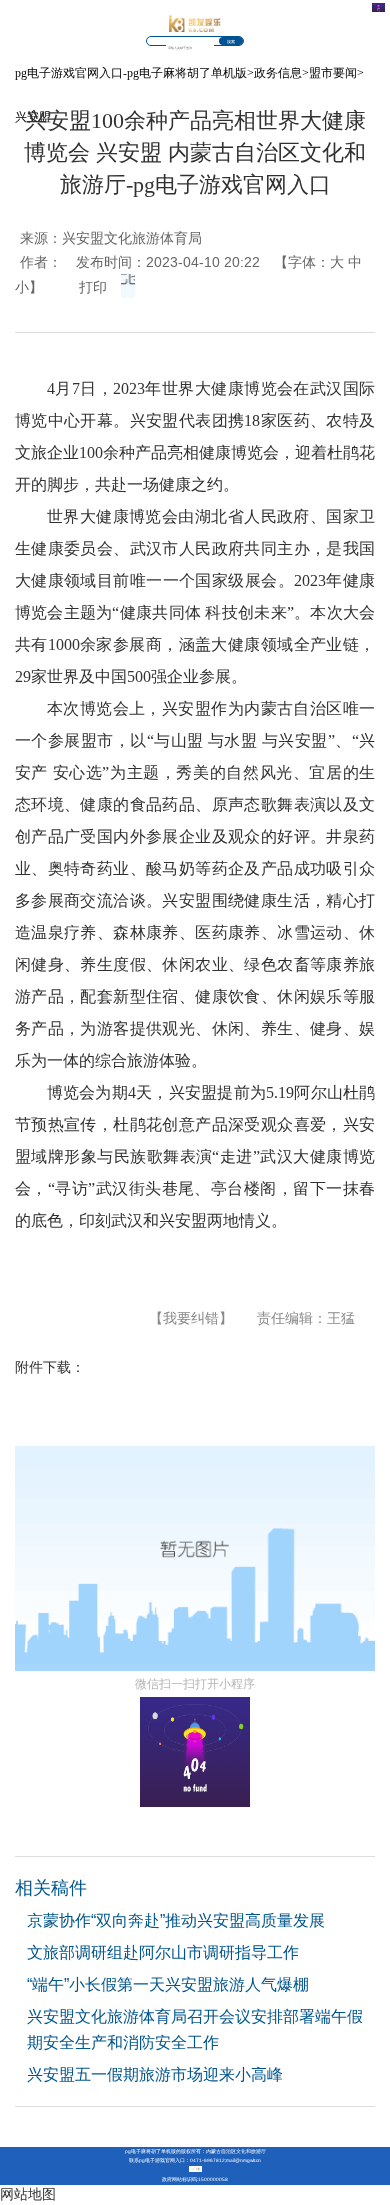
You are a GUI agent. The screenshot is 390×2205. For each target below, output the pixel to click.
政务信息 (278, 73)
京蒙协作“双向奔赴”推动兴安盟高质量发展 (176, 1920)
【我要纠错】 (191, 1318)
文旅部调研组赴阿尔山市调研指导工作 (163, 1952)
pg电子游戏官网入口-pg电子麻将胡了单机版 (131, 73)
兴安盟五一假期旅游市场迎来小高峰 (155, 2074)
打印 (93, 287)
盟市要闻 (333, 73)
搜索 (231, 42)
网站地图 (28, 2194)
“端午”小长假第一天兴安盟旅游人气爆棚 (168, 1984)
